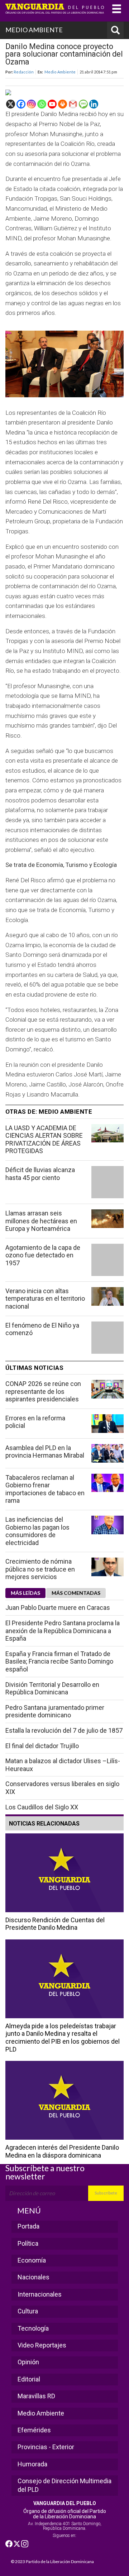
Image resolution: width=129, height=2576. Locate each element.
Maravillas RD (36, 2396)
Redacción (24, 72)
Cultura (28, 2311)
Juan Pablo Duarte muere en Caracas (58, 1608)
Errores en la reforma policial (35, 1422)
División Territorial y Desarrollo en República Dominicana (52, 1688)
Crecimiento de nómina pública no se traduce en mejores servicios (40, 1569)
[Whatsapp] (42, 104)
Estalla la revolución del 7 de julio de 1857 (64, 1730)
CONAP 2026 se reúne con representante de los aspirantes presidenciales (43, 1391)
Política (28, 2243)
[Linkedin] (94, 104)
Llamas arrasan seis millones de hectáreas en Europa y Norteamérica (41, 1221)
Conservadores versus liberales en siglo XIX (62, 1788)
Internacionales (40, 2294)
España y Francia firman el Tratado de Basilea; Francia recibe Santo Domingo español (59, 1661)
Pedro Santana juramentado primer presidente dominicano (55, 1711)
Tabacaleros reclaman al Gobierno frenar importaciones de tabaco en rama (45, 1489)
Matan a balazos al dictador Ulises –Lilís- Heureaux (63, 1765)
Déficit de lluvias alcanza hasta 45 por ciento (40, 1174)
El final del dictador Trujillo (42, 1746)
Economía (32, 2260)
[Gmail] (73, 104)
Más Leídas (25, 1593)
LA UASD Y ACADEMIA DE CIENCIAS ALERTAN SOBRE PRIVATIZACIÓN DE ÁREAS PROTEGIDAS (44, 1140)
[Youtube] (52, 104)
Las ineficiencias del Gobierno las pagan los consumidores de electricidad (37, 1531)
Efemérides (34, 2430)
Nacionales (34, 2277)
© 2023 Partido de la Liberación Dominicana (52, 2561)
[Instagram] (31, 104)
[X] (11, 104)
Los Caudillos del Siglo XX (42, 1807)
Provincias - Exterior (46, 2447)
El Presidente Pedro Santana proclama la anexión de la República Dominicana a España (63, 1631)
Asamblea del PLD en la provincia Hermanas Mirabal (45, 1452)
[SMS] (83, 104)
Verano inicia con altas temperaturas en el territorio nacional (45, 1299)
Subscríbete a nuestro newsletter (45, 2172)
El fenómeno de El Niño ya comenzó (42, 1329)
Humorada (32, 2464)
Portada (28, 2226)
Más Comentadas (76, 1593)
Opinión (28, 2362)
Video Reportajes (42, 2345)
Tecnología (33, 2328)
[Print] (63, 104)
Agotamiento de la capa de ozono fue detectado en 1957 (43, 1255)
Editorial (29, 2379)
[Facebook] (21, 104)
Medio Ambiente (60, 72)
